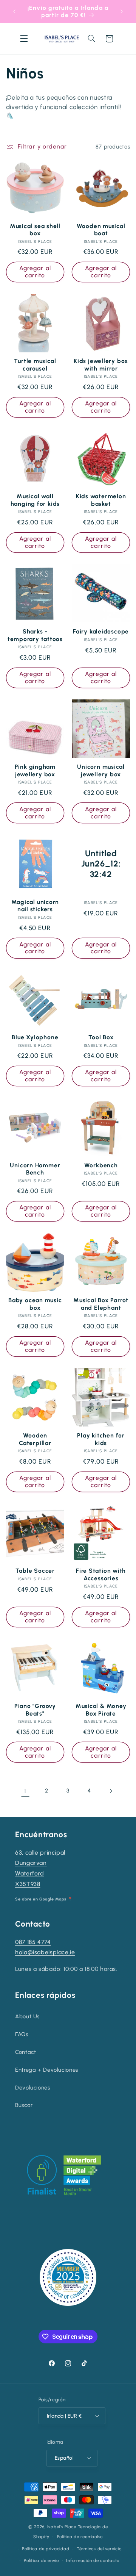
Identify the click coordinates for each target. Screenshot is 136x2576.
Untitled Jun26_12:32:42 (101, 864)
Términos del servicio (99, 2549)
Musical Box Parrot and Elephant (101, 1304)
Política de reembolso (80, 2537)
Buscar (24, 2105)
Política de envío (41, 2560)
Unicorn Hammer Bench (35, 1169)
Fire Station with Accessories (101, 1574)
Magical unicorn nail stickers (35, 906)
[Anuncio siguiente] (122, 11)
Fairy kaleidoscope (101, 631)
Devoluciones (33, 2088)
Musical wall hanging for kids (35, 500)
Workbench (101, 1165)
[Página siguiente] (111, 1791)
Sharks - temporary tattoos (35, 635)
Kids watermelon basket (101, 500)
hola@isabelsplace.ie (45, 1952)
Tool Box (101, 1037)
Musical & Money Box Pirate (101, 1710)
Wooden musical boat (101, 230)
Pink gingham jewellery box (35, 770)
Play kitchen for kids (101, 1439)
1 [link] (25, 1791)
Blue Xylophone (35, 1037)
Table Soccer (35, 1571)
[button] (24, 39)
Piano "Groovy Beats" (35, 1710)
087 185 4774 (33, 1942)
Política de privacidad (46, 2549)
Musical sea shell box (35, 230)
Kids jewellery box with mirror (101, 364)
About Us (27, 2016)
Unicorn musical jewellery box (101, 770)
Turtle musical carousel (35, 364)
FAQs (22, 2034)
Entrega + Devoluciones (47, 2070)
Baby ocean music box (35, 1304)
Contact (25, 2052)
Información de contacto (93, 2560)
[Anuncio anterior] (14, 11)
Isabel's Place (62, 2527)
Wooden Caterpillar (35, 1439)
